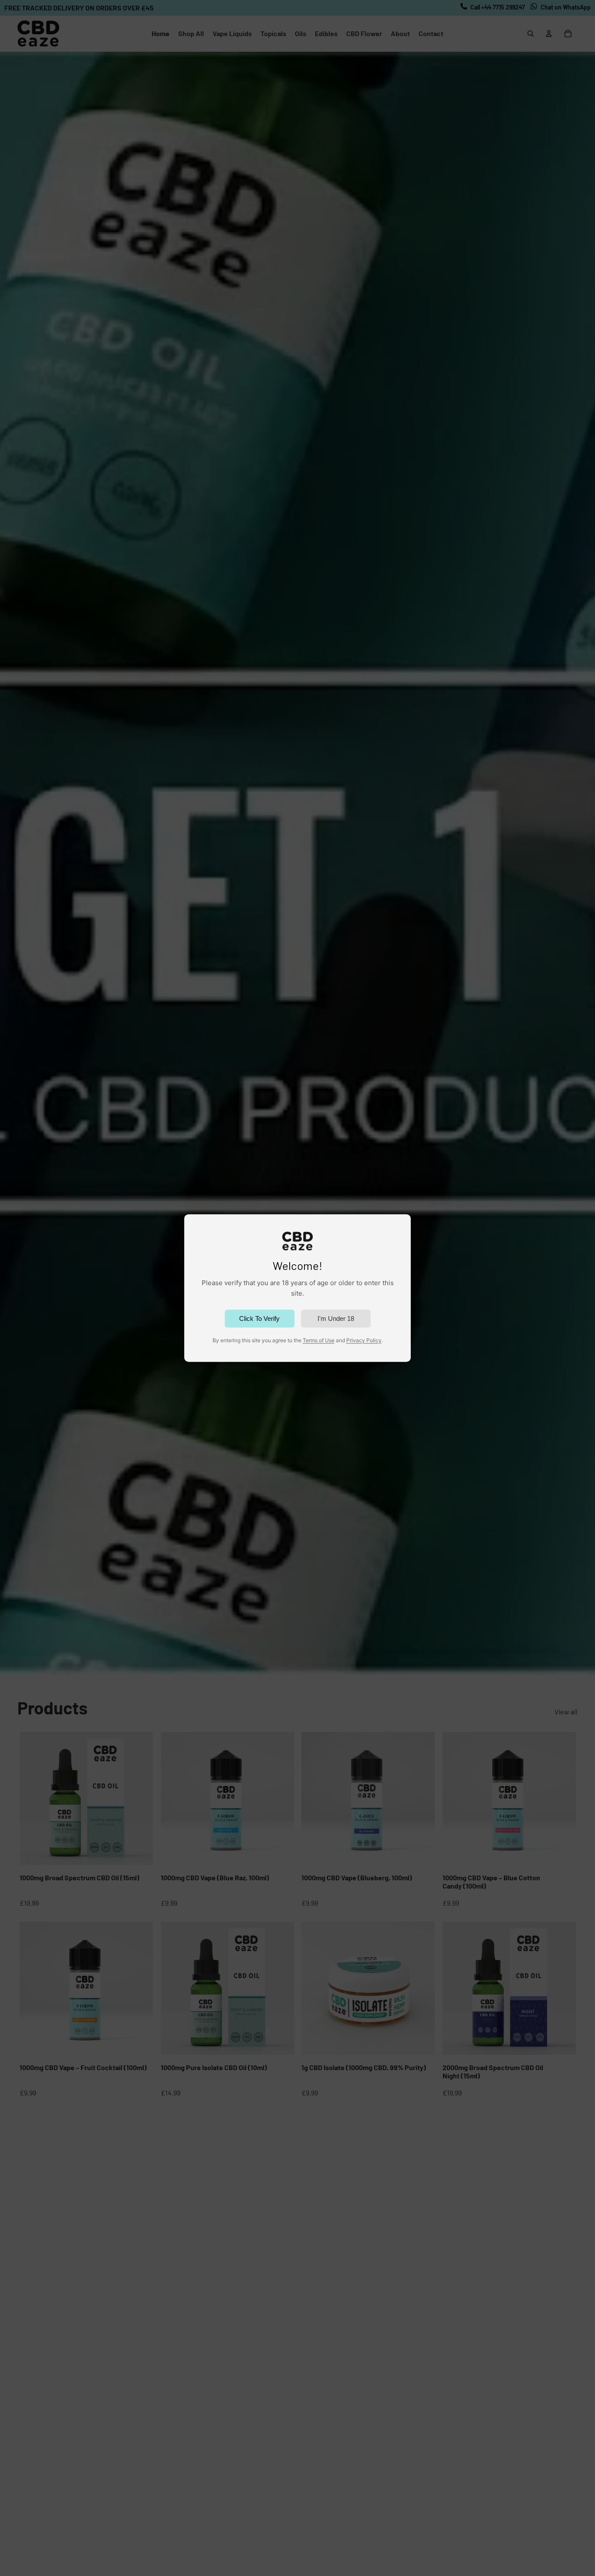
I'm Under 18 (336, 1318)
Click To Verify (259, 1318)
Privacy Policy (364, 1340)
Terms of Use (319, 1340)
